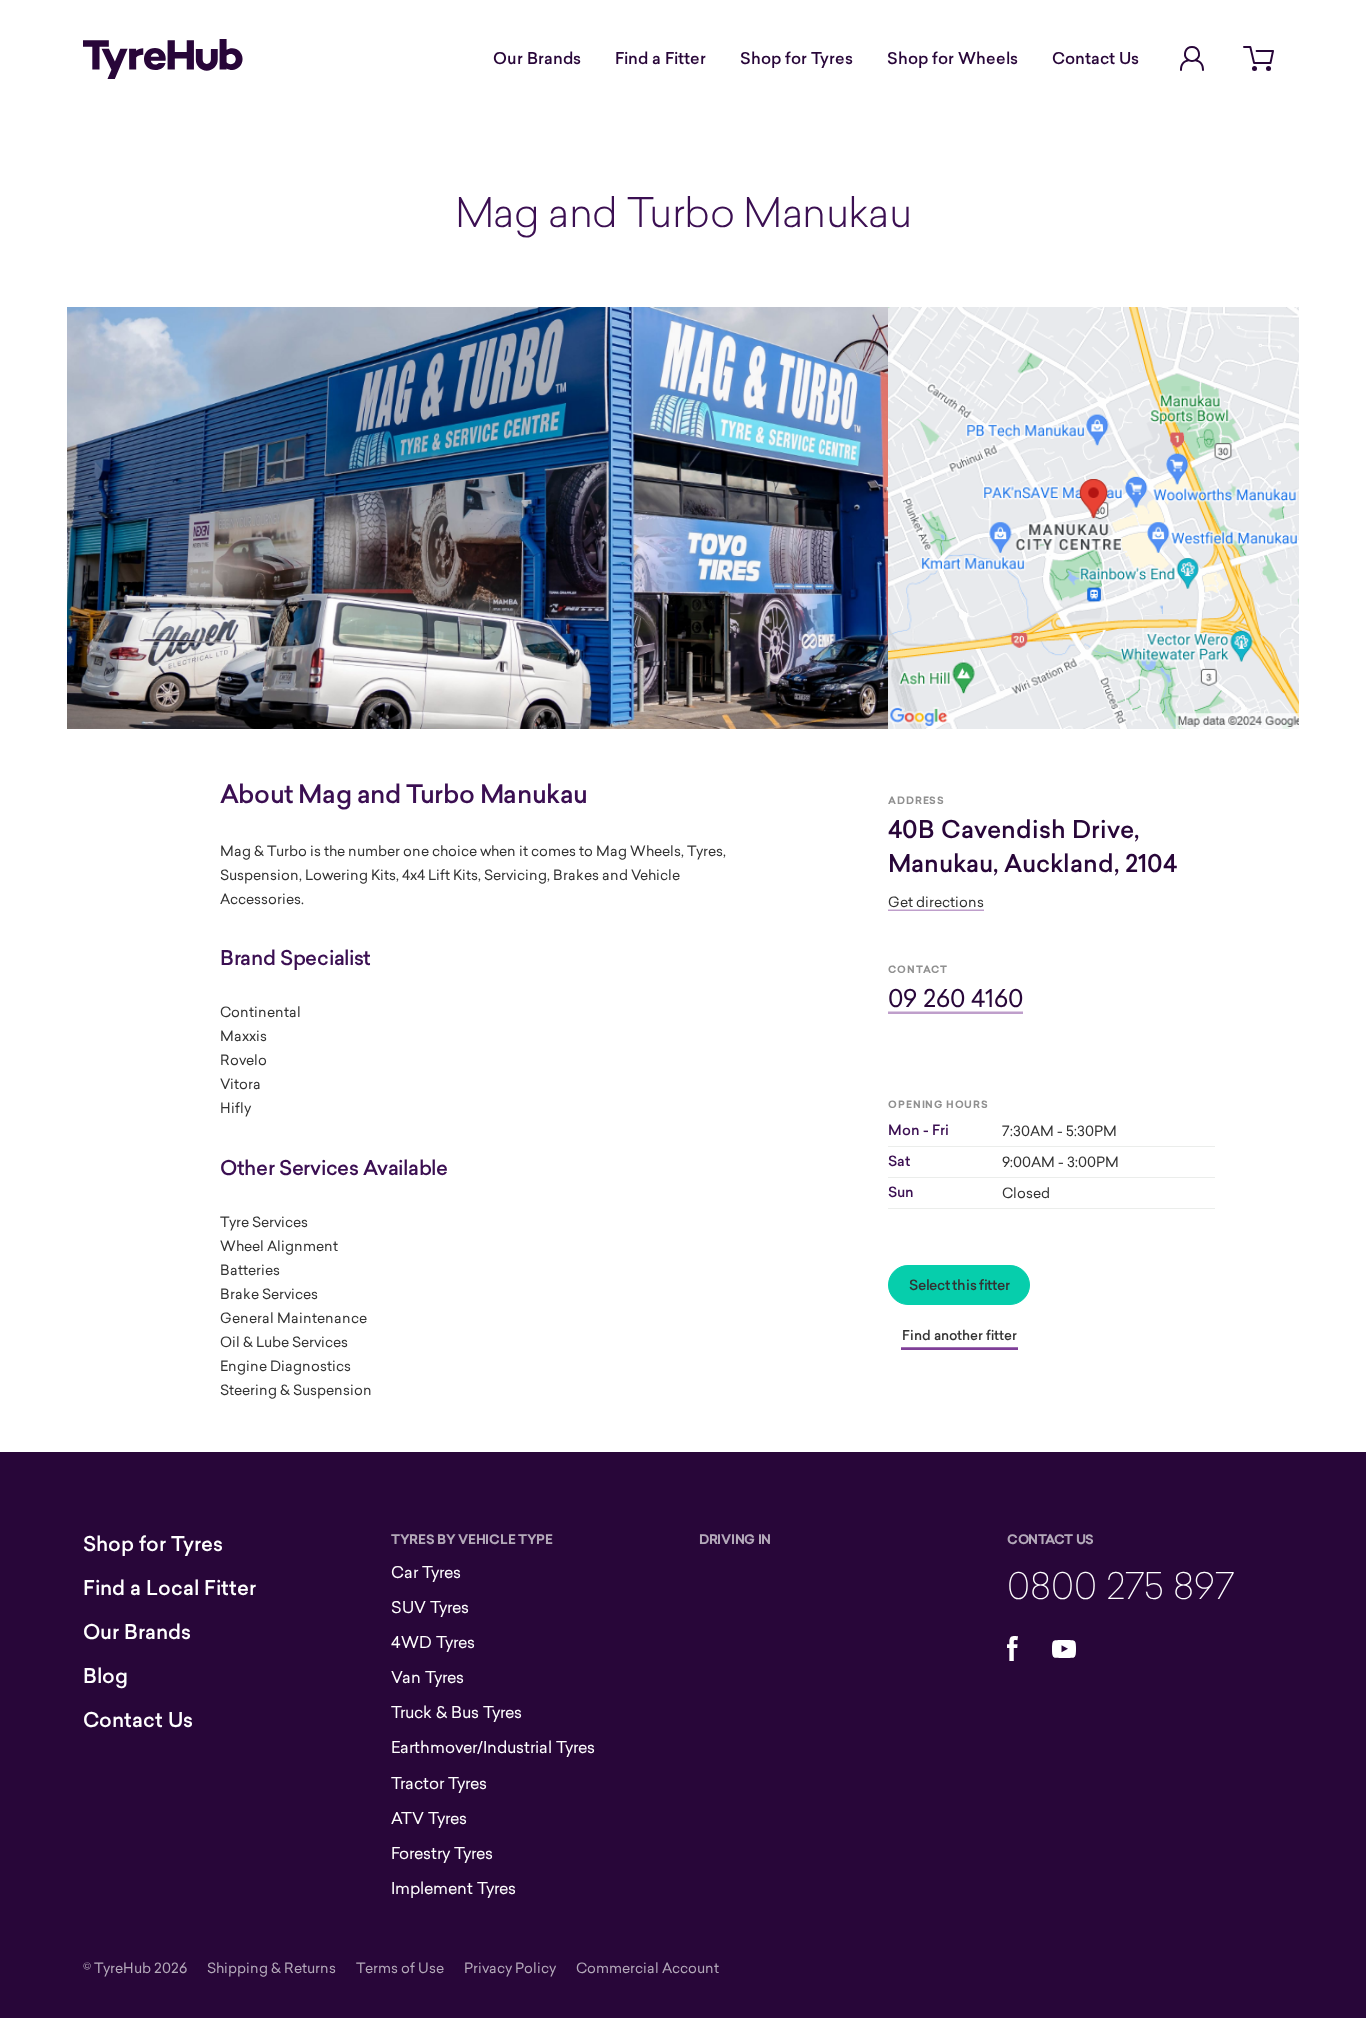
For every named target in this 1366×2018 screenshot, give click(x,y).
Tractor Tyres (439, 1783)
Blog (105, 1676)
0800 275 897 (1120, 1584)
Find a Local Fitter (169, 1588)
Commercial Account (647, 1967)
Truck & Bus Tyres (456, 1712)
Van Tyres (427, 1677)
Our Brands (537, 58)
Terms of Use (400, 1967)
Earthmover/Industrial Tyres (493, 1747)
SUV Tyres (430, 1607)
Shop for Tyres (796, 58)
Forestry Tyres (442, 1853)
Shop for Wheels (952, 58)
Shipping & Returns (271, 1967)
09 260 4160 (955, 997)
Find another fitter (959, 1335)
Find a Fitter (660, 58)
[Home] (163, 59)
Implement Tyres (453, 1888)
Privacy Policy (510, 1967)
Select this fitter (959, 1285)
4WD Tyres (433, 1642)
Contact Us (1095, 58)
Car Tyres (426, 1572)
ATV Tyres (429, 1818)
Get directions (936, 901)
